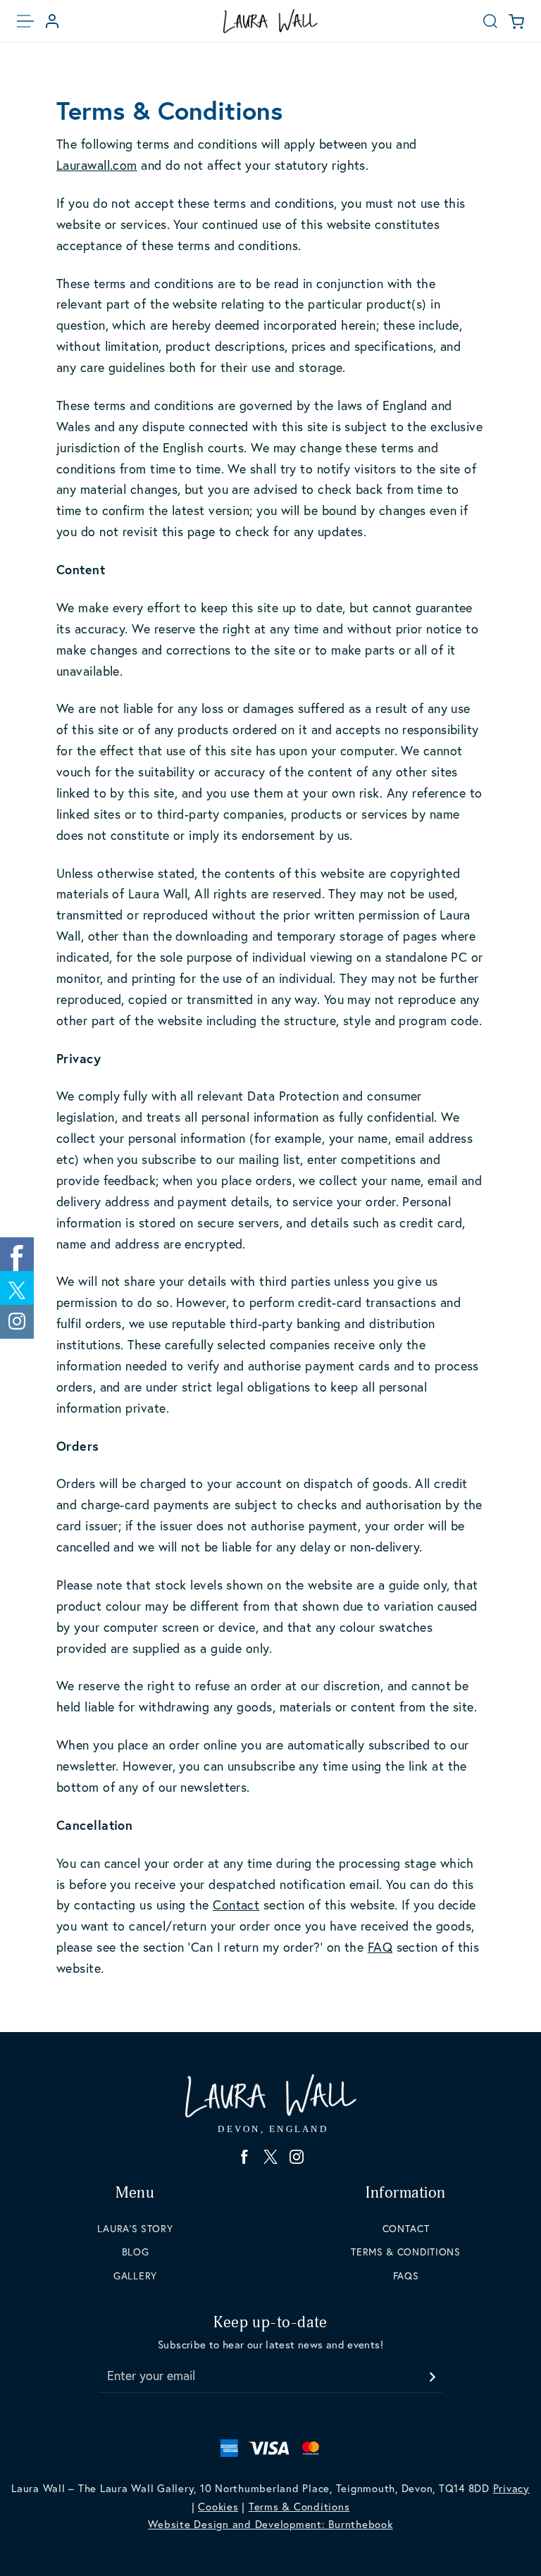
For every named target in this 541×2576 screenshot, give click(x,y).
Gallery (135, 2276)
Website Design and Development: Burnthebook (270, 2524)
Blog (136, 2252)
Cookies (218, 2507)
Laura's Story (135, 2229)
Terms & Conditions (406, 2252)
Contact (236, 1905)
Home (270, 21)
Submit (432, 2373)
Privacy (511, 2488)
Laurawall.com (97, 165)
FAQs (406, 2276)
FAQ (380, 1947)
